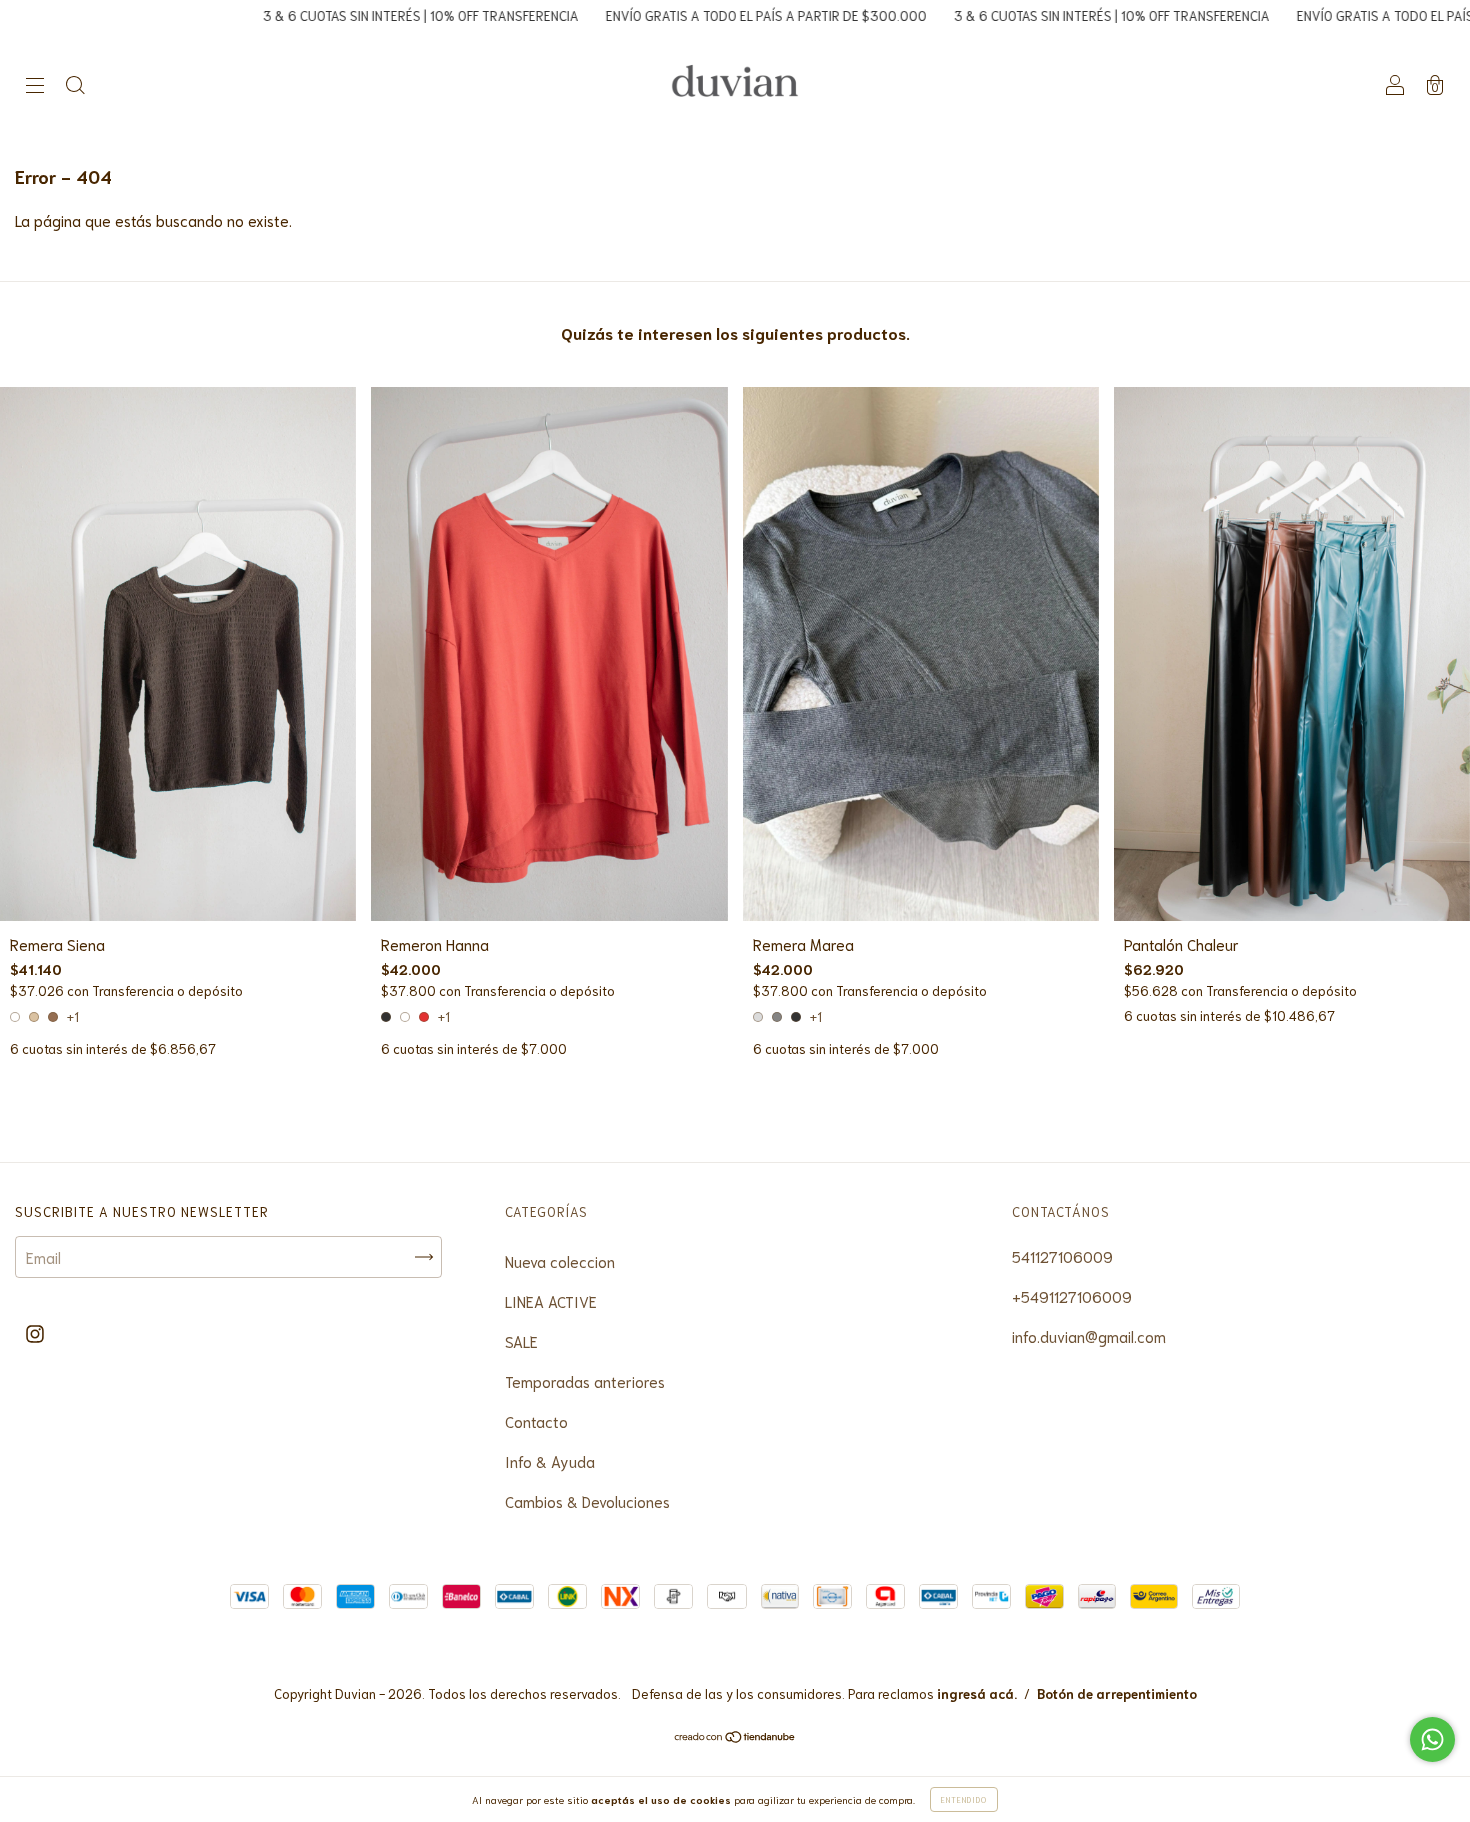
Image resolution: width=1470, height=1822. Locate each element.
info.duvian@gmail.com (1089, 1336)
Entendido (964, 1799)
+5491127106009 (1072, 1296)
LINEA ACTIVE (551, 1301)
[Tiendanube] (735, 1736)
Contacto (536, 1421)
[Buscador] (75, 85)
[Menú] (35, 85)
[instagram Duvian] (35, 1332)
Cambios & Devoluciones (587, 1501)
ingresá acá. (977, 1693)
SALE (521, 1341)
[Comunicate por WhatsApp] (1432, 1739)
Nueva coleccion (560, 1261)
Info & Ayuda (550, 1461)
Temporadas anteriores (585, 1381)
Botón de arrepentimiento (1117, 1693)
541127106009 (1062, 1256)
